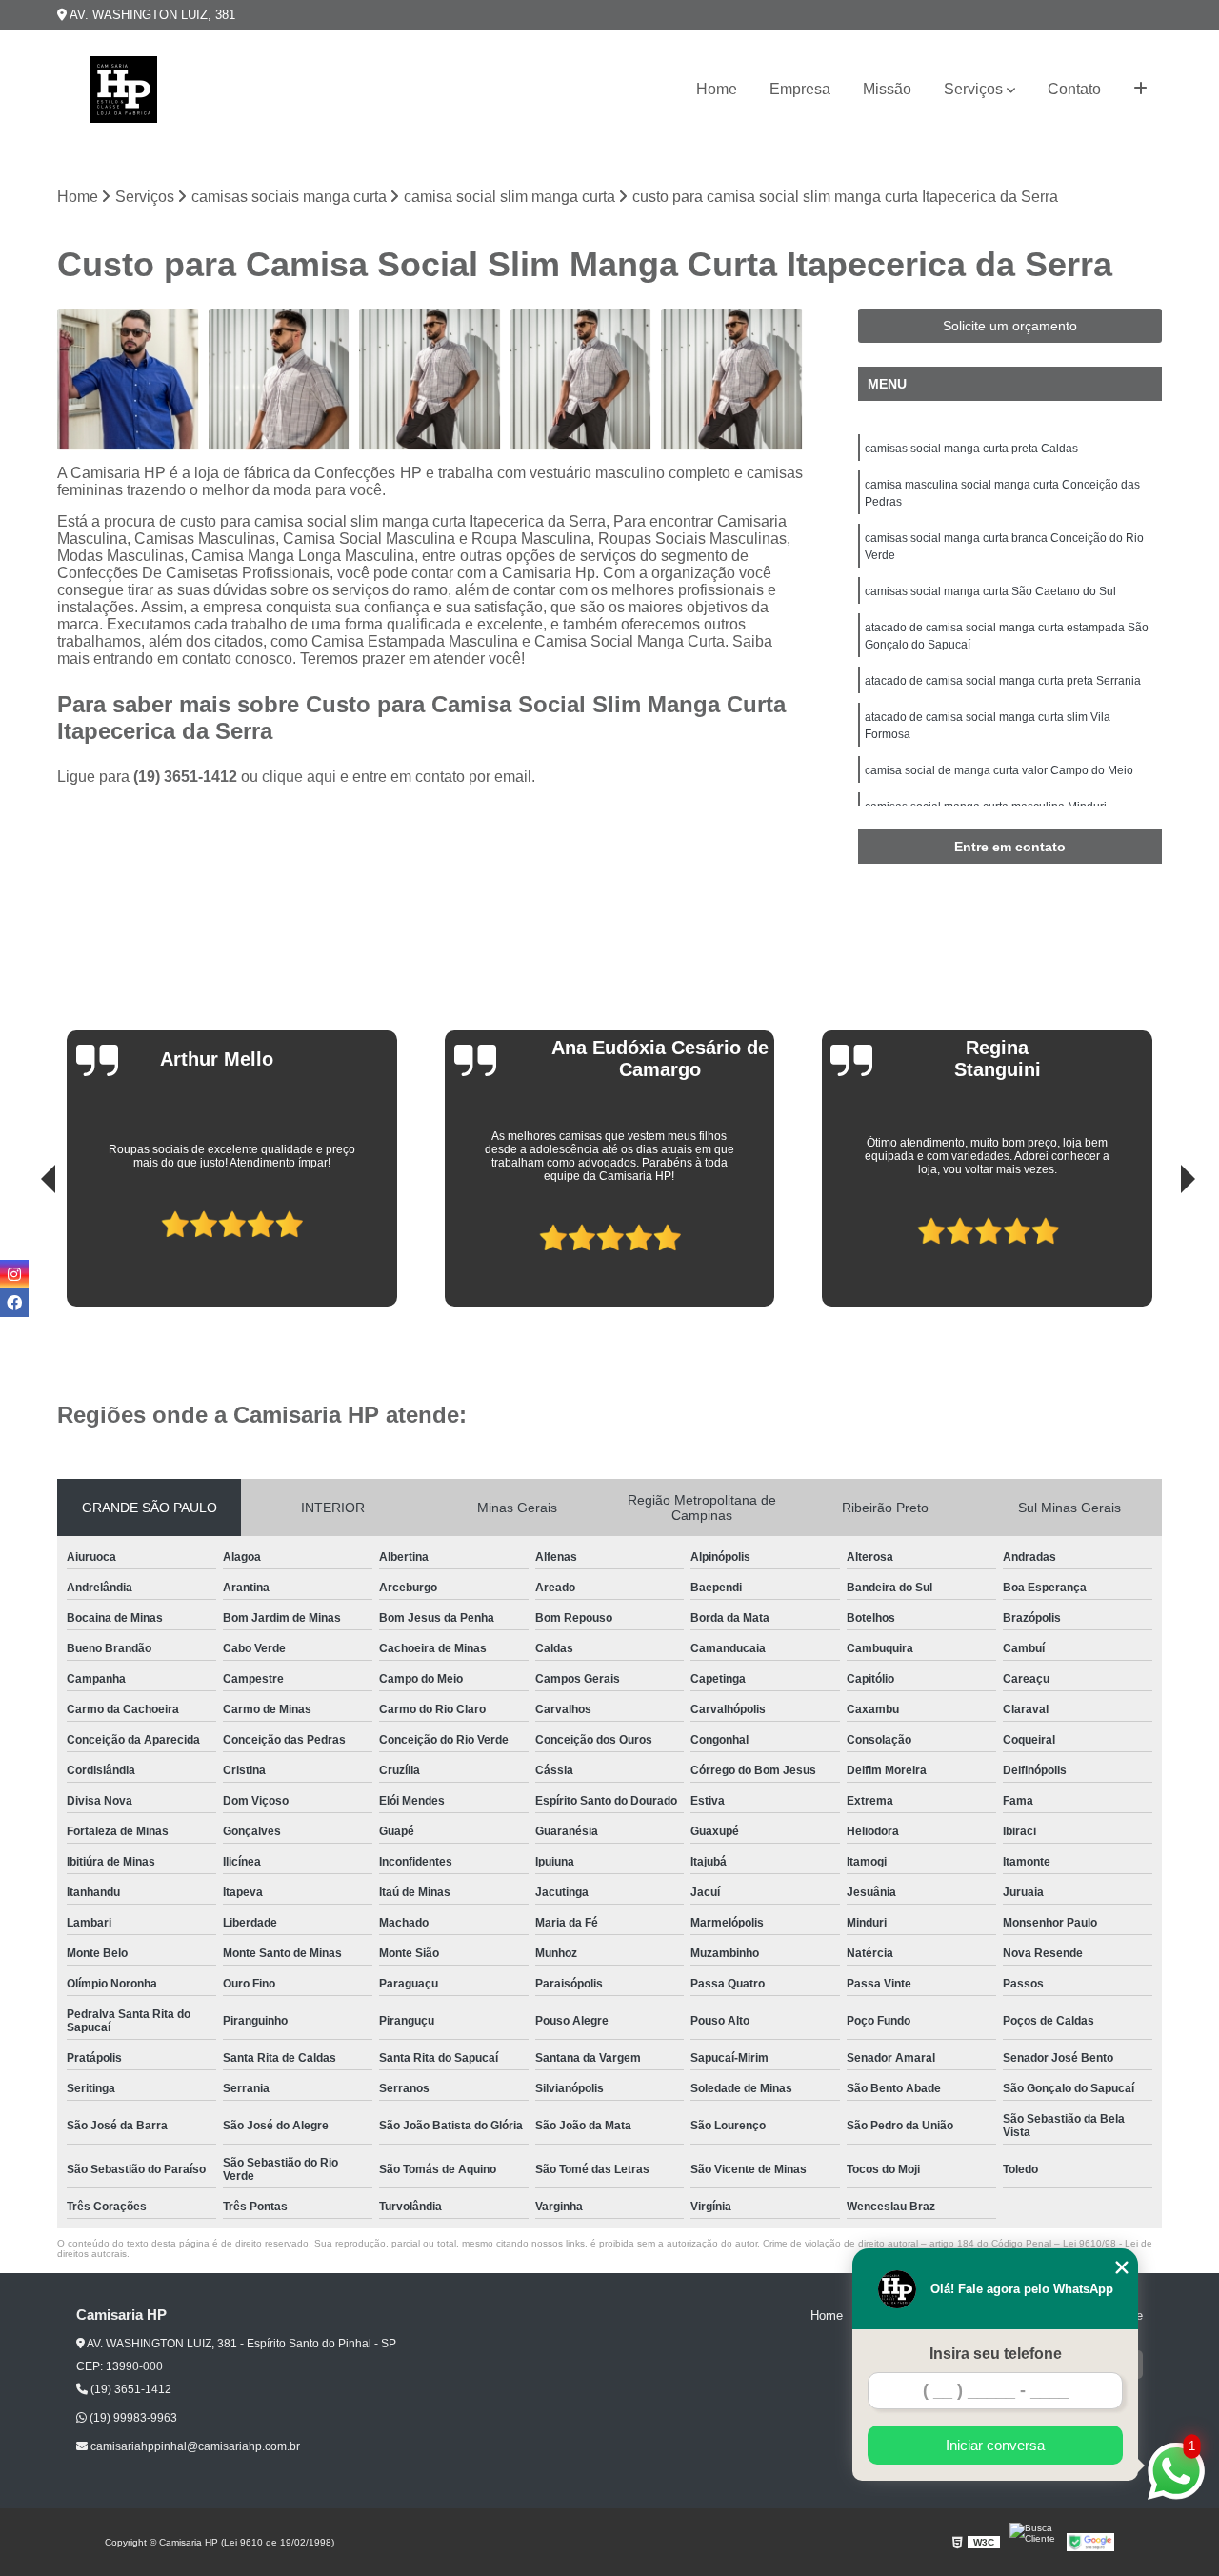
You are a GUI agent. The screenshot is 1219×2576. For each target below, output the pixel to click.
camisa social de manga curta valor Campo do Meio (999, 770)
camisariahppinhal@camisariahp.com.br (194, 2446)
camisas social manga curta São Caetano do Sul (990, 591)
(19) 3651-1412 (187, 777)
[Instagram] (14, 1274)
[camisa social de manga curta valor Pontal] (732, 379)
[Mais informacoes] (1140, 90)
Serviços (973, 89)
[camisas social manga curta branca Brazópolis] (581, 379)
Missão (887, 89)
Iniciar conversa (995, 2445)
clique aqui (299, 777)
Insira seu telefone (996, 2354)
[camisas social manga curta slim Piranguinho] (430, 379)
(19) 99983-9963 (132, 2418)
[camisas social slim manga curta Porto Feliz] (128, 379)
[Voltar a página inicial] (124, 90)
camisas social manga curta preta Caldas (971, 449)
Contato (1074, 89)
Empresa (800, 89)
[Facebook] (14, 1303)
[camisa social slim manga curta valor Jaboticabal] (280, 379)
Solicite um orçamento (1010, 326)
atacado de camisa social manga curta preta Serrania (1003, 681)
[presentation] (22, 1252)
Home (717, 89)
